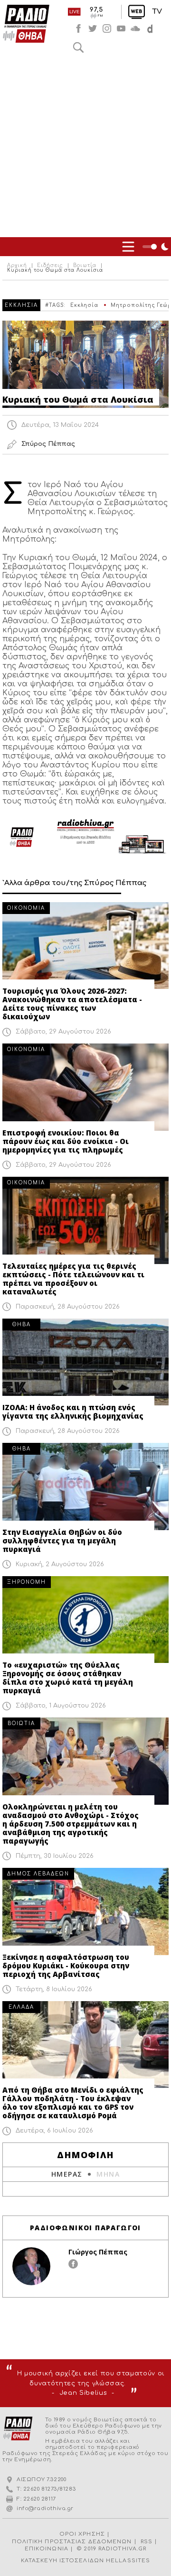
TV (157, 12)
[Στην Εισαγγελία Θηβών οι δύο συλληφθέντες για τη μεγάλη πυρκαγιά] (85, 1487)
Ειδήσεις (50, 266)
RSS (147, 2542)
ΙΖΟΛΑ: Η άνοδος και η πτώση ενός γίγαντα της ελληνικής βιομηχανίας (73, 1412)
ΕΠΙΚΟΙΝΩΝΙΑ (47, 2549)
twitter (93, 28)
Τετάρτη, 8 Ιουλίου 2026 (54, 1989)
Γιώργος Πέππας (98, 2252)
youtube (121, 28)
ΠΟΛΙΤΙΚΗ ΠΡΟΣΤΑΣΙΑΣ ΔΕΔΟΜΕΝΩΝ (72, 2542)
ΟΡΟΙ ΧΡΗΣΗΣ (82, 2534)
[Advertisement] (85, 147)
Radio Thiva (26, 24)
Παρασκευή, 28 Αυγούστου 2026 (68, 1307)
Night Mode (157, 247)
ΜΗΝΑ (108, 2174)
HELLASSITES (128, 2561)
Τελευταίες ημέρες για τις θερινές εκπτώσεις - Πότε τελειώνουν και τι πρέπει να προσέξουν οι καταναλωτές (73, 1279)
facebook (78, 28)
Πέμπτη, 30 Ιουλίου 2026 (55, 1856)
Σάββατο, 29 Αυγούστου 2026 (63, 1032)
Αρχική (17, 266)
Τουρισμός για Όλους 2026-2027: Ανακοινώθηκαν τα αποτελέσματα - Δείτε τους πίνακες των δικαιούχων (72, 1004)
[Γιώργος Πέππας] (31, 2266)
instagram (107, 28)
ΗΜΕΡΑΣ (67, 2174)
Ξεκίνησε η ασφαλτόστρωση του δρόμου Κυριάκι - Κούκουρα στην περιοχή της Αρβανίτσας (66, 1966)
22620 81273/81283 (50, 2489)
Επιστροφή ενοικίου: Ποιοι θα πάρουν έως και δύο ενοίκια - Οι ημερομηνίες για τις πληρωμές (66, 1141)
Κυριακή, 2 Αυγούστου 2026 (60, 1564)
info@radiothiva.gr (45, 2508)
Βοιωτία (85, 266)
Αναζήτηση (78, 47)
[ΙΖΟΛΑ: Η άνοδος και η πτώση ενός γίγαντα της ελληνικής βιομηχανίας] (85, 1362)
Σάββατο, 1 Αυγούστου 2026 (61, 1706)
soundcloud (135, 28)
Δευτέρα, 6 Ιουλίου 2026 (54, 2131)
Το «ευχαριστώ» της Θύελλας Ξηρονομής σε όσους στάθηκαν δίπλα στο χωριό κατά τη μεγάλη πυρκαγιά (68, 1678)
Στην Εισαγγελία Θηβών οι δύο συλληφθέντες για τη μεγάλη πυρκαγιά (62, 1541)
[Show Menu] (128, 247)
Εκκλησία (84, 305)
